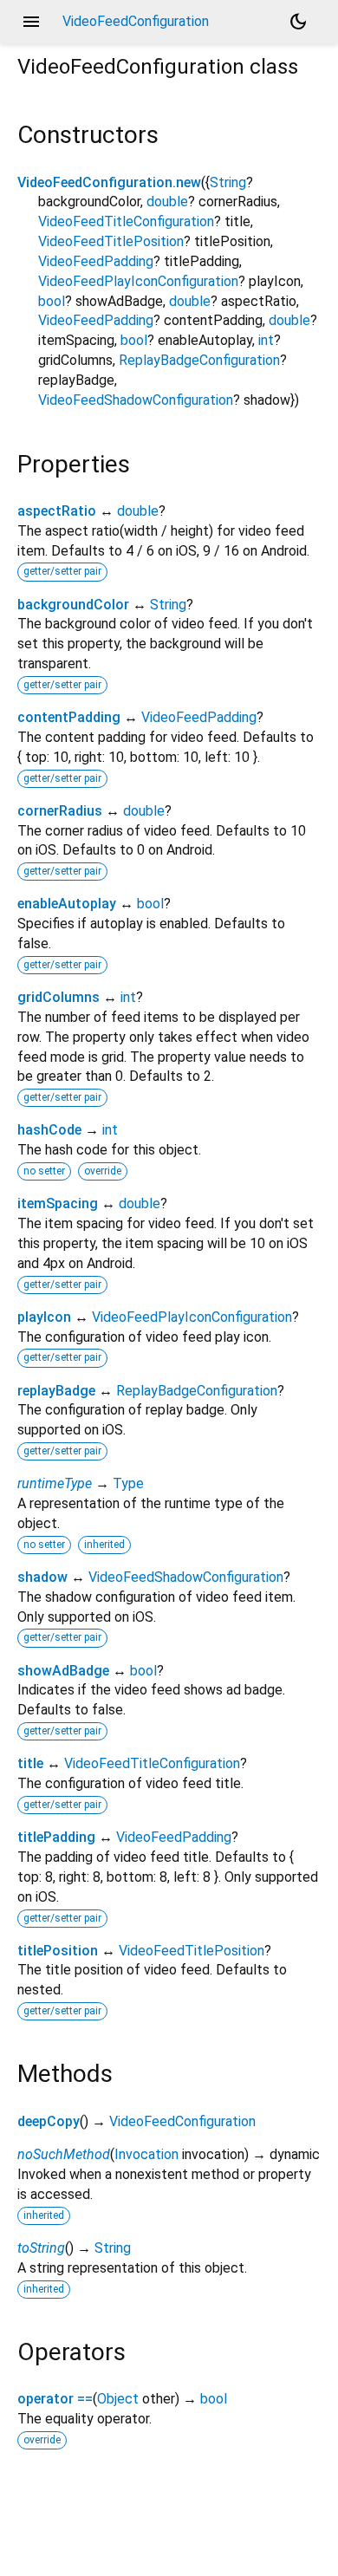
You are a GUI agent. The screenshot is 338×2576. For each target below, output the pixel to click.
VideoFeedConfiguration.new (109, 182)
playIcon (44, 1317)
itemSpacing (58, 1203)
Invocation (146, 2154)
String (228, 182)
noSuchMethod (64, 2154)
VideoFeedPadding (96, 261)
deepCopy (49, 2121)
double (167, 202)
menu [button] (31, 22)
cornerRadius (60, 811)
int (266, 340)
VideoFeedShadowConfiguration (136, 400)
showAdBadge (63, 1671)
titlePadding (56, 1837)
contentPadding (69, 717)
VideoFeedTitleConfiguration (126, 221)
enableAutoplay (67, 904)
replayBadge (56, 1391)
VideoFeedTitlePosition (111, 241)
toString (41, 2248)
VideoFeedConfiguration (182, 2121)
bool (52, 301)
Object (118, 2399)
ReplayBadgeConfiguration (199, 360)
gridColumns (58, 997)
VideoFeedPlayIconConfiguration (138, 281)
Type (128, 1483)
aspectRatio (57, 511)
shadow (42, 1577)
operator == (55, 2399)
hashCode (49, 1130)
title (30, 1763)
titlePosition (58, 1951)
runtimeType (55, 1483)
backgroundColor (73, 605)
